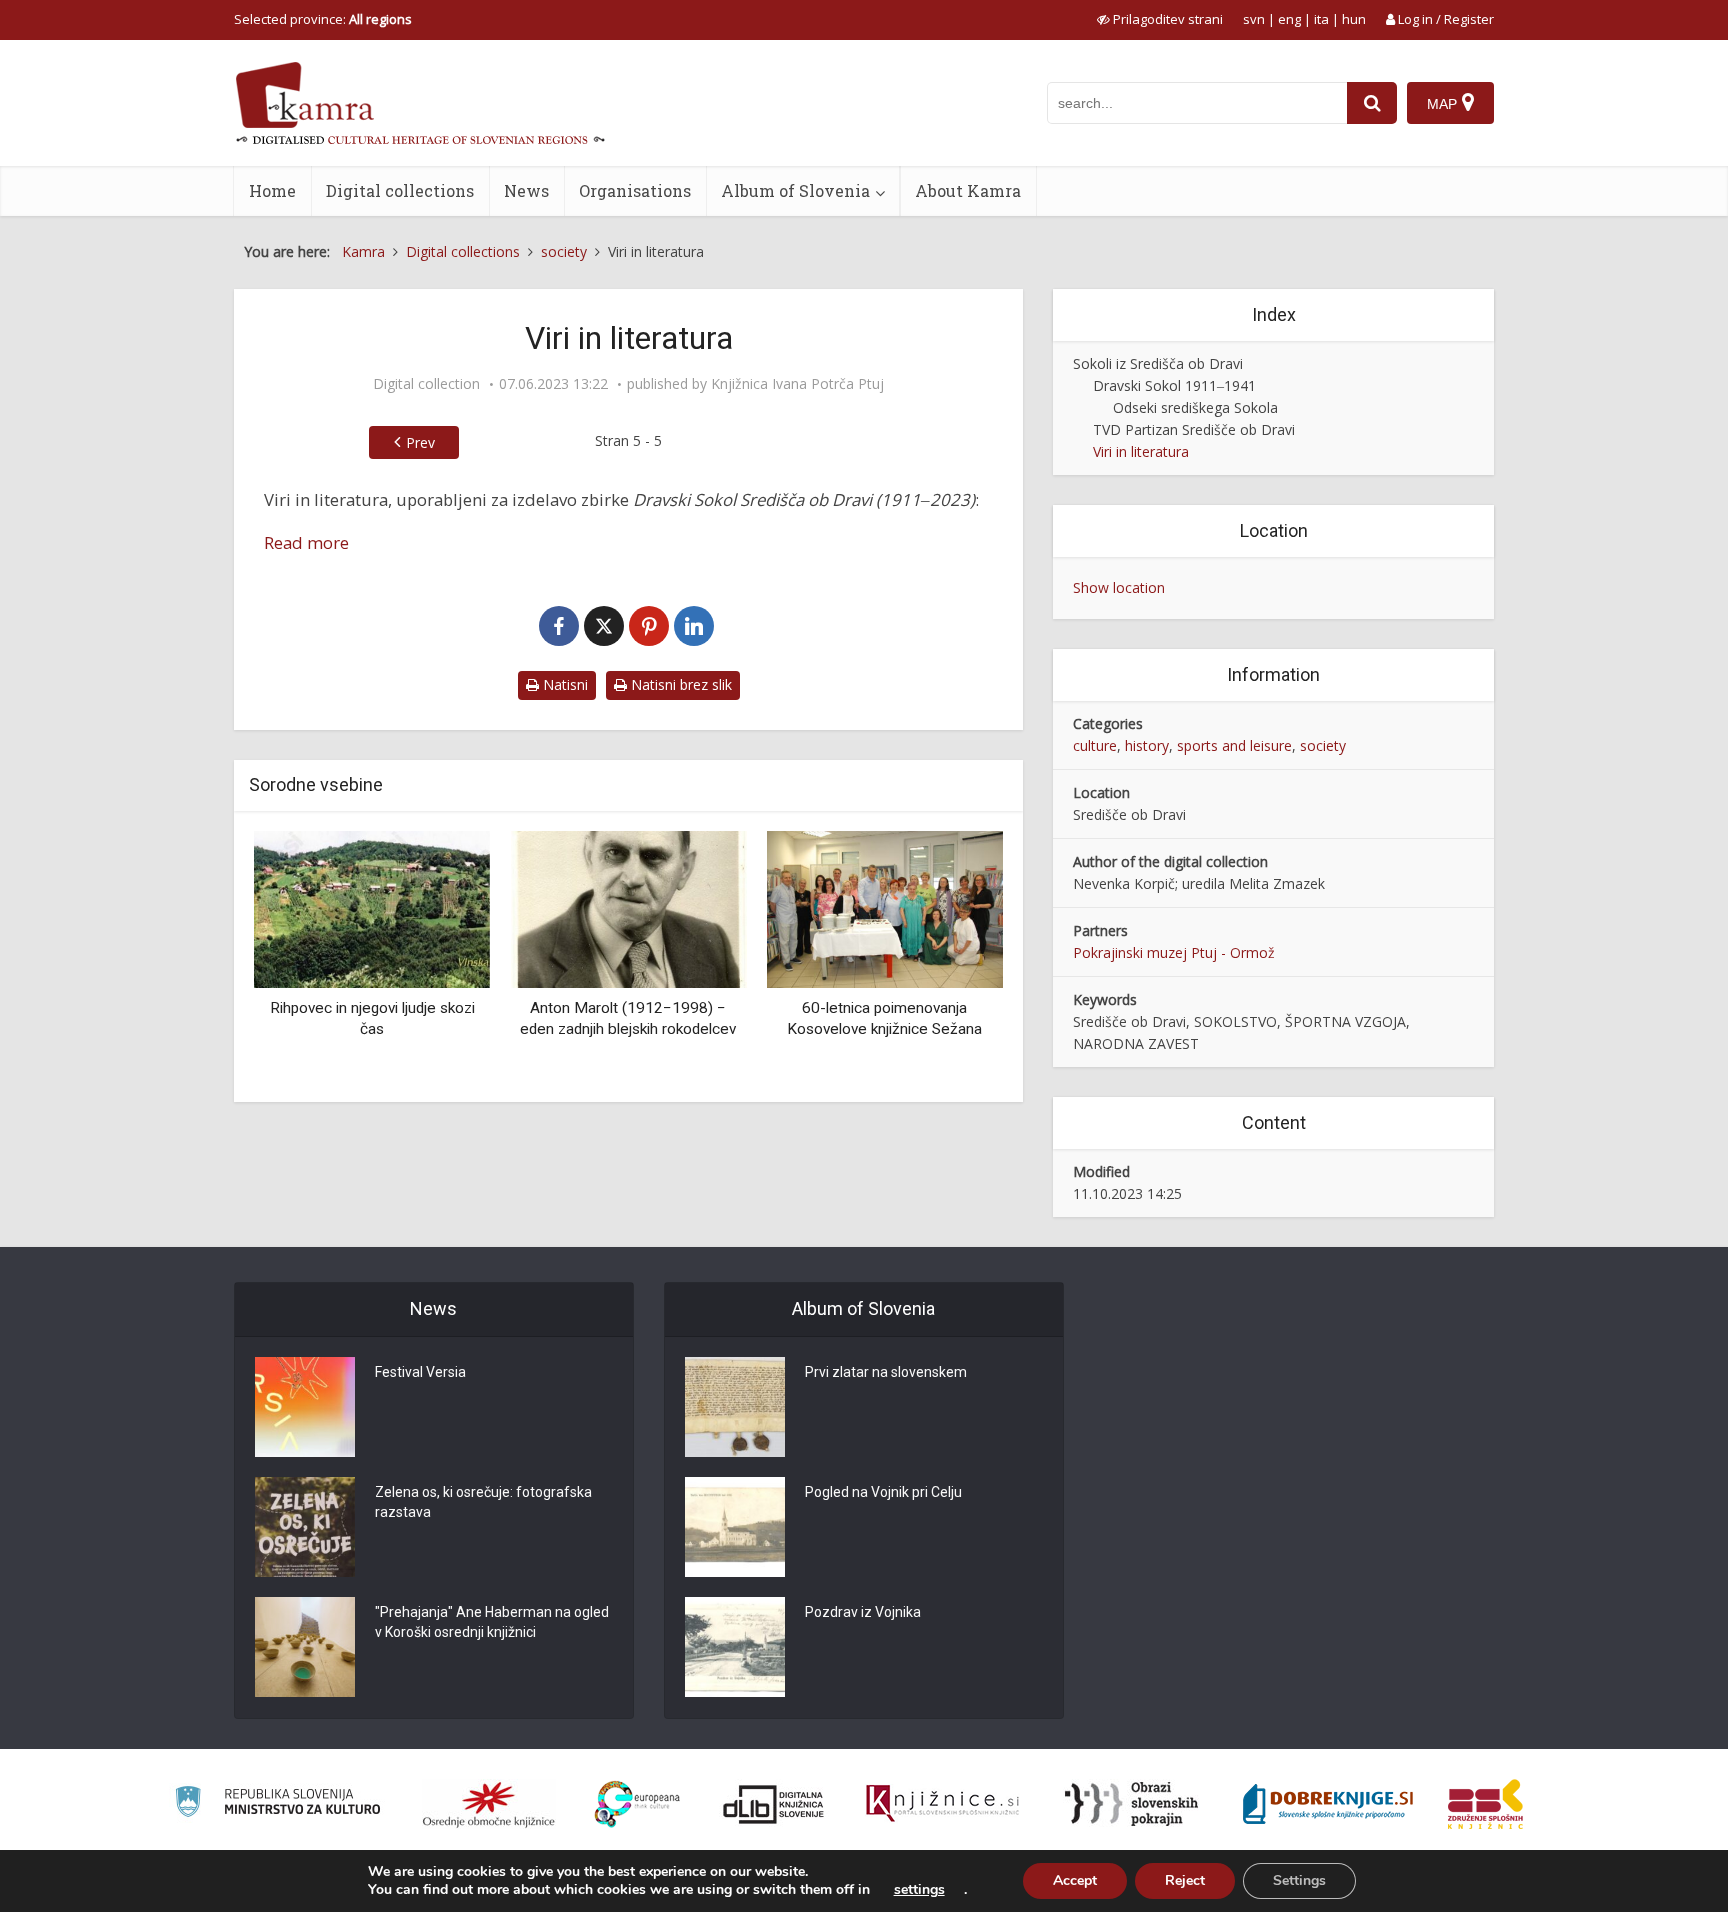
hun (1354, 19)
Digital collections (400, 190)
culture (1095, 745)
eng (1289, 19)
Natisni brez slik (679, 684)
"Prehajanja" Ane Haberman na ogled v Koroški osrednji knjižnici (492, 1622)
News (526, 190)
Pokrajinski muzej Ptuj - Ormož (1174, 952)
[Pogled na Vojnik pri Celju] (735, 1527)
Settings (1299, 1880)
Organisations (635, 190)
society (1323, 745)
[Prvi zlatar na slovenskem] (735, 1407)
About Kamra (968, 190)
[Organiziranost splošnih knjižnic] (489, 1804)
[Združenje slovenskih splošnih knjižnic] (942, 1804)
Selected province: (323, 19)
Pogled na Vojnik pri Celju (883, 1492)
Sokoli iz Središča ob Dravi (1158, 363)
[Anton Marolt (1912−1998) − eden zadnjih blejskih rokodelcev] (628, 907)
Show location (1119, 587)
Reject (1185, 1880)
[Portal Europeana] (637, 1804)
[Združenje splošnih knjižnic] (1485, 1804)
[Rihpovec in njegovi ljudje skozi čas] (372, 907)
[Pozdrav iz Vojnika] (735, 1647)
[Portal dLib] (774, 1804)
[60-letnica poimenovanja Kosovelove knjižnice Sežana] (885, 907)
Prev (420, 442)
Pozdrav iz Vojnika (863, 1612)
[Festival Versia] (305, 1407)
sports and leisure (1234, 745)
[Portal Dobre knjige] (1328, 1804)
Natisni (563, 684)
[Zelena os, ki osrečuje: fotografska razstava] (305, 1527)
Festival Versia (420, 1372)
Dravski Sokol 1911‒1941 (1174, 385)
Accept (1075, 1880)
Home (272, 190)
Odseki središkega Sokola (1195, 407)
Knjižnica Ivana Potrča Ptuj (797, 384)
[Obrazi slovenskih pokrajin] (1131, 1804)
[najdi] (1372, 103)
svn (1254, 19)
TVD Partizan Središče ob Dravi (1194, 429)
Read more (306, 542)
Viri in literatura (1141, 451)
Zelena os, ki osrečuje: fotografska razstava (483, 1502)
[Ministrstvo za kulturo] (277, 1804)
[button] (953, 959)
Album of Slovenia (795, 190)
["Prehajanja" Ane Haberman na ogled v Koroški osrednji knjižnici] (305, 1647)
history (1147, 745)
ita (1321, 19)
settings (919, 1890)
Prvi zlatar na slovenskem (886, 1372)
